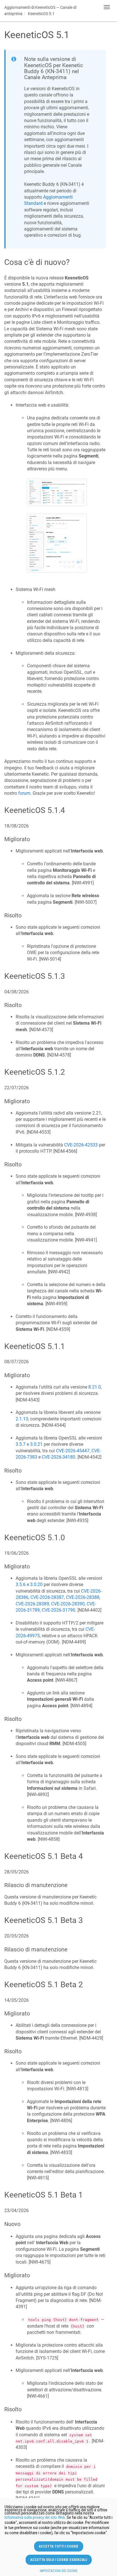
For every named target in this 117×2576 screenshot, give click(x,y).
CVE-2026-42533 (81, 1145)
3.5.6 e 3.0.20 (29, 1584)
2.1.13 (22, 1419)
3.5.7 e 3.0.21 (29, 1444)
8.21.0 (95, 1387)
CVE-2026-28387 (47, 1597)
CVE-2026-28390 (68, 1604)
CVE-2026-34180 (58, 1457)
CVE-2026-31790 (58, 1610)
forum (24, 793)
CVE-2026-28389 (32, 1604)
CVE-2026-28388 (83, 1597)
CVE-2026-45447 (73, 1451)
